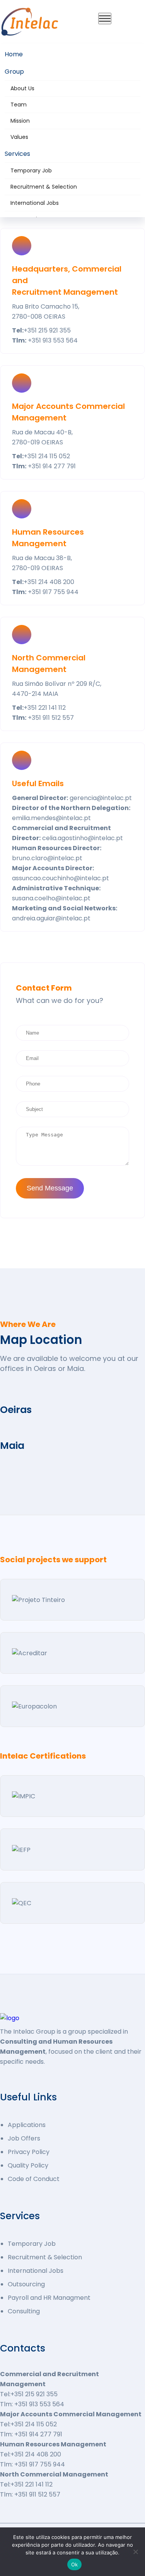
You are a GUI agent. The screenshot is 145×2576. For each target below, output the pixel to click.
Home (14, 54)
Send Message (50, 1188)
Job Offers (24, 2138)
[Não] (135, 2552)
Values (19, 137)
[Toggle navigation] (105, 19)
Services (17, 154)
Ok (75, 2564)
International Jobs (35, 203)
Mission (20, 121)
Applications (27, 2125)
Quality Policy (28, 2165)
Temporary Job (31, 170)
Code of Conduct (34, 2179)
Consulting (24, 2311)
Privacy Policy (29, 2152)
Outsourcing (26, 2284)
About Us (22, 88)
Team (19, 105)
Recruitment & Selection (44, 187)
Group (14, 72)
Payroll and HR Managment (49, 2298)
